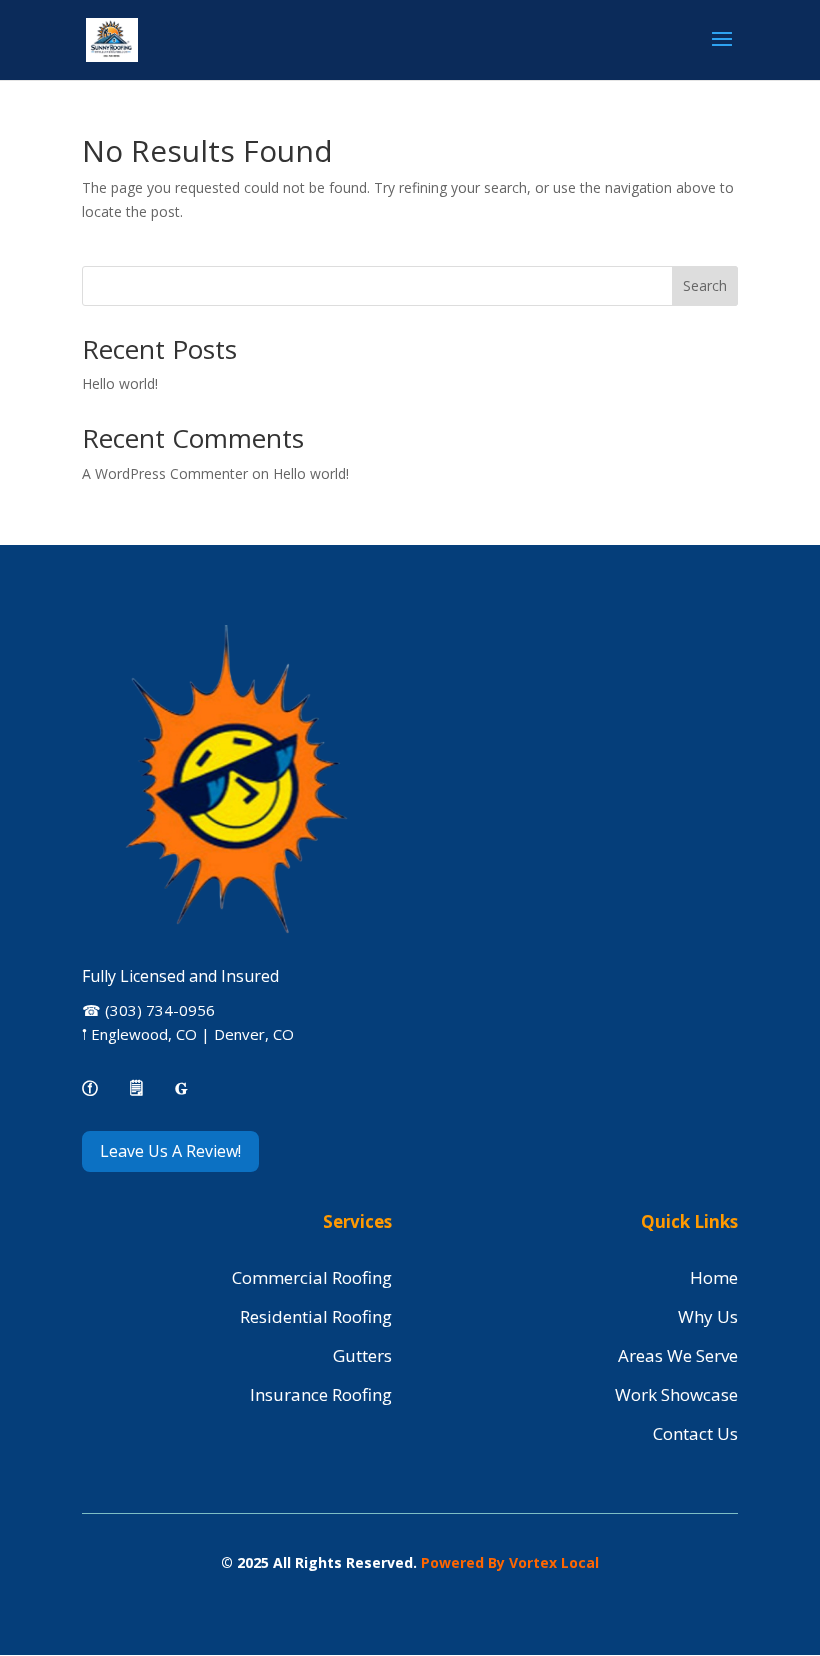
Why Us (708, 1316)
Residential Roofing (316, 1316)
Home (714, 1277)
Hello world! (120, 383)
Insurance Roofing (321, 1394)
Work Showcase (676, 1394)
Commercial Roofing (312, 1277)
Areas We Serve (678, 1355)
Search (705, 285)
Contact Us (695, 1433)
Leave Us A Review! (170, 1151)
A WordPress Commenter (165, 473)
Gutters (362, 1355)
